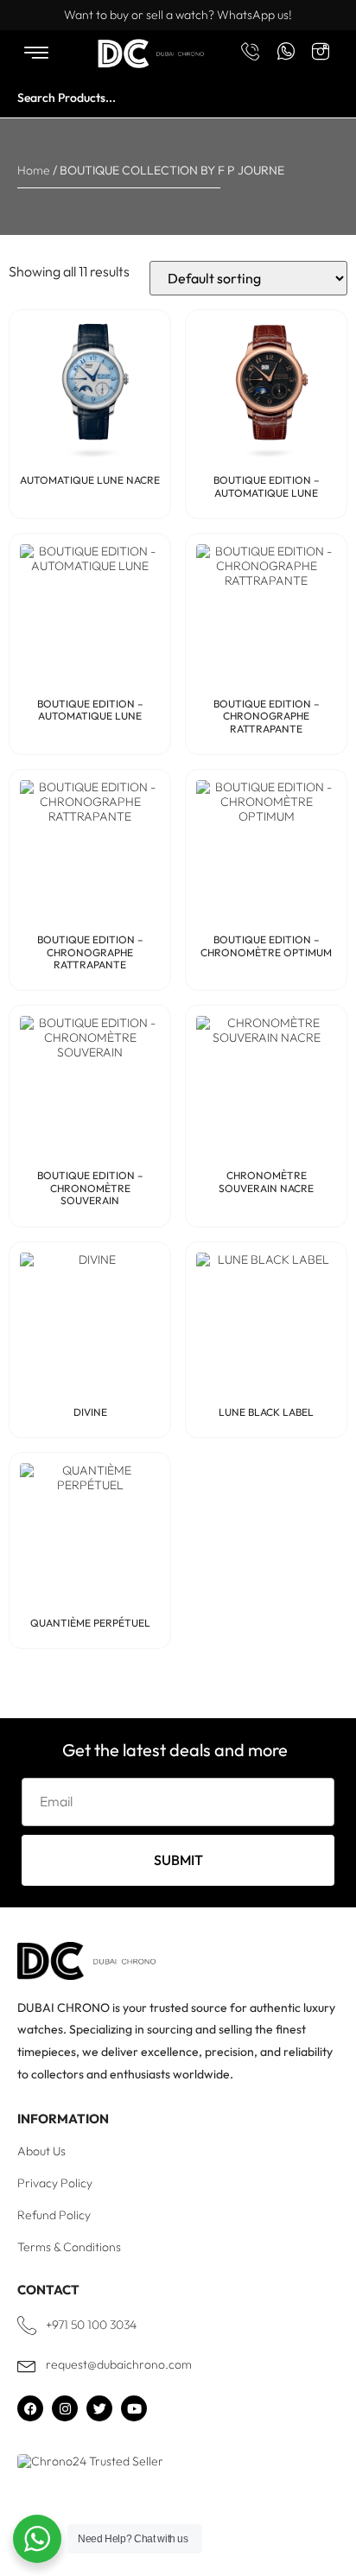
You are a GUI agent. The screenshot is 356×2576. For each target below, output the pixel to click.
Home (34, 170)
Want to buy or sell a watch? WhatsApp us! (178, 15)
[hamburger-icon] (36, 54)
